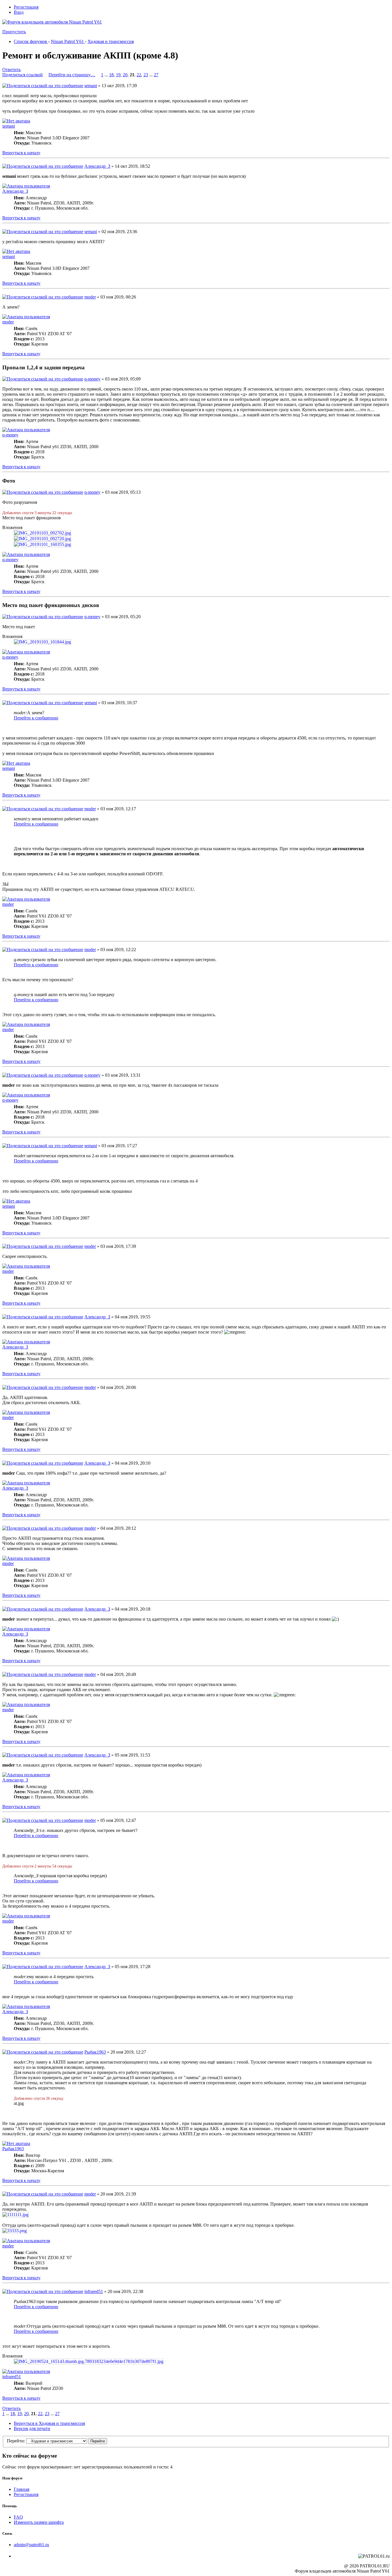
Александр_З (97, 166)
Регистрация (26, 7)
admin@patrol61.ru (31, 2545)
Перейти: (16, 2441)
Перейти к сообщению (36, 718)
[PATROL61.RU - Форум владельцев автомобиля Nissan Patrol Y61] (45, 31)
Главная (22, 2489)
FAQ (18, 2517)
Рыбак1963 (95, 2052)
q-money (92, 379)
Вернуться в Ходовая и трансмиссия (49, 2423)
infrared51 (94, 2291)
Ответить (11, 70)
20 (125, 75)
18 (111, 75)
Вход (19, 12)
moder (90, 297)
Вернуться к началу (21, 153)
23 (146, 75)
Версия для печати (32, 2428)
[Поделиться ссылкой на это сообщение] (43, 86)
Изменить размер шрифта (39, 2522)
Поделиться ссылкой (23, 75)
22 (139, 75)
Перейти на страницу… (72, 75)
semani (91, 86)
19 (118, 75)
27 (156, 75)
